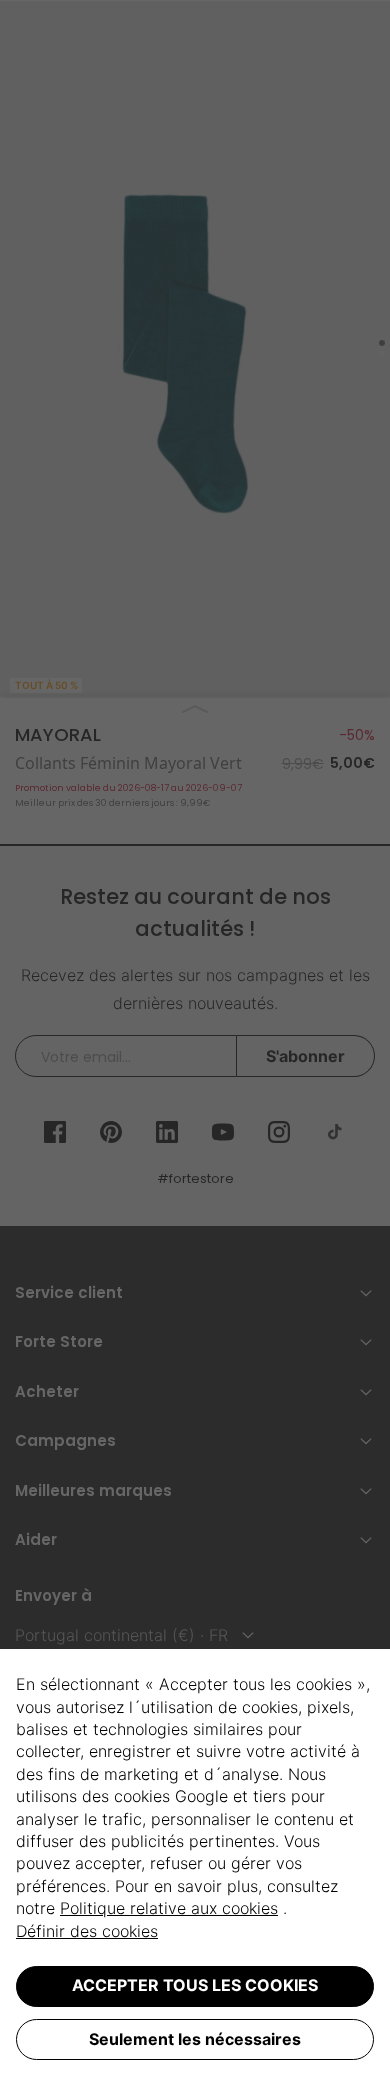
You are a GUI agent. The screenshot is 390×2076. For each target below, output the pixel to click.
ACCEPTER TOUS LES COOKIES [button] (195, 1985)
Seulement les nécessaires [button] (195, 2039)
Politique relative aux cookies (169, 1908)
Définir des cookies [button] (87, 1931)
